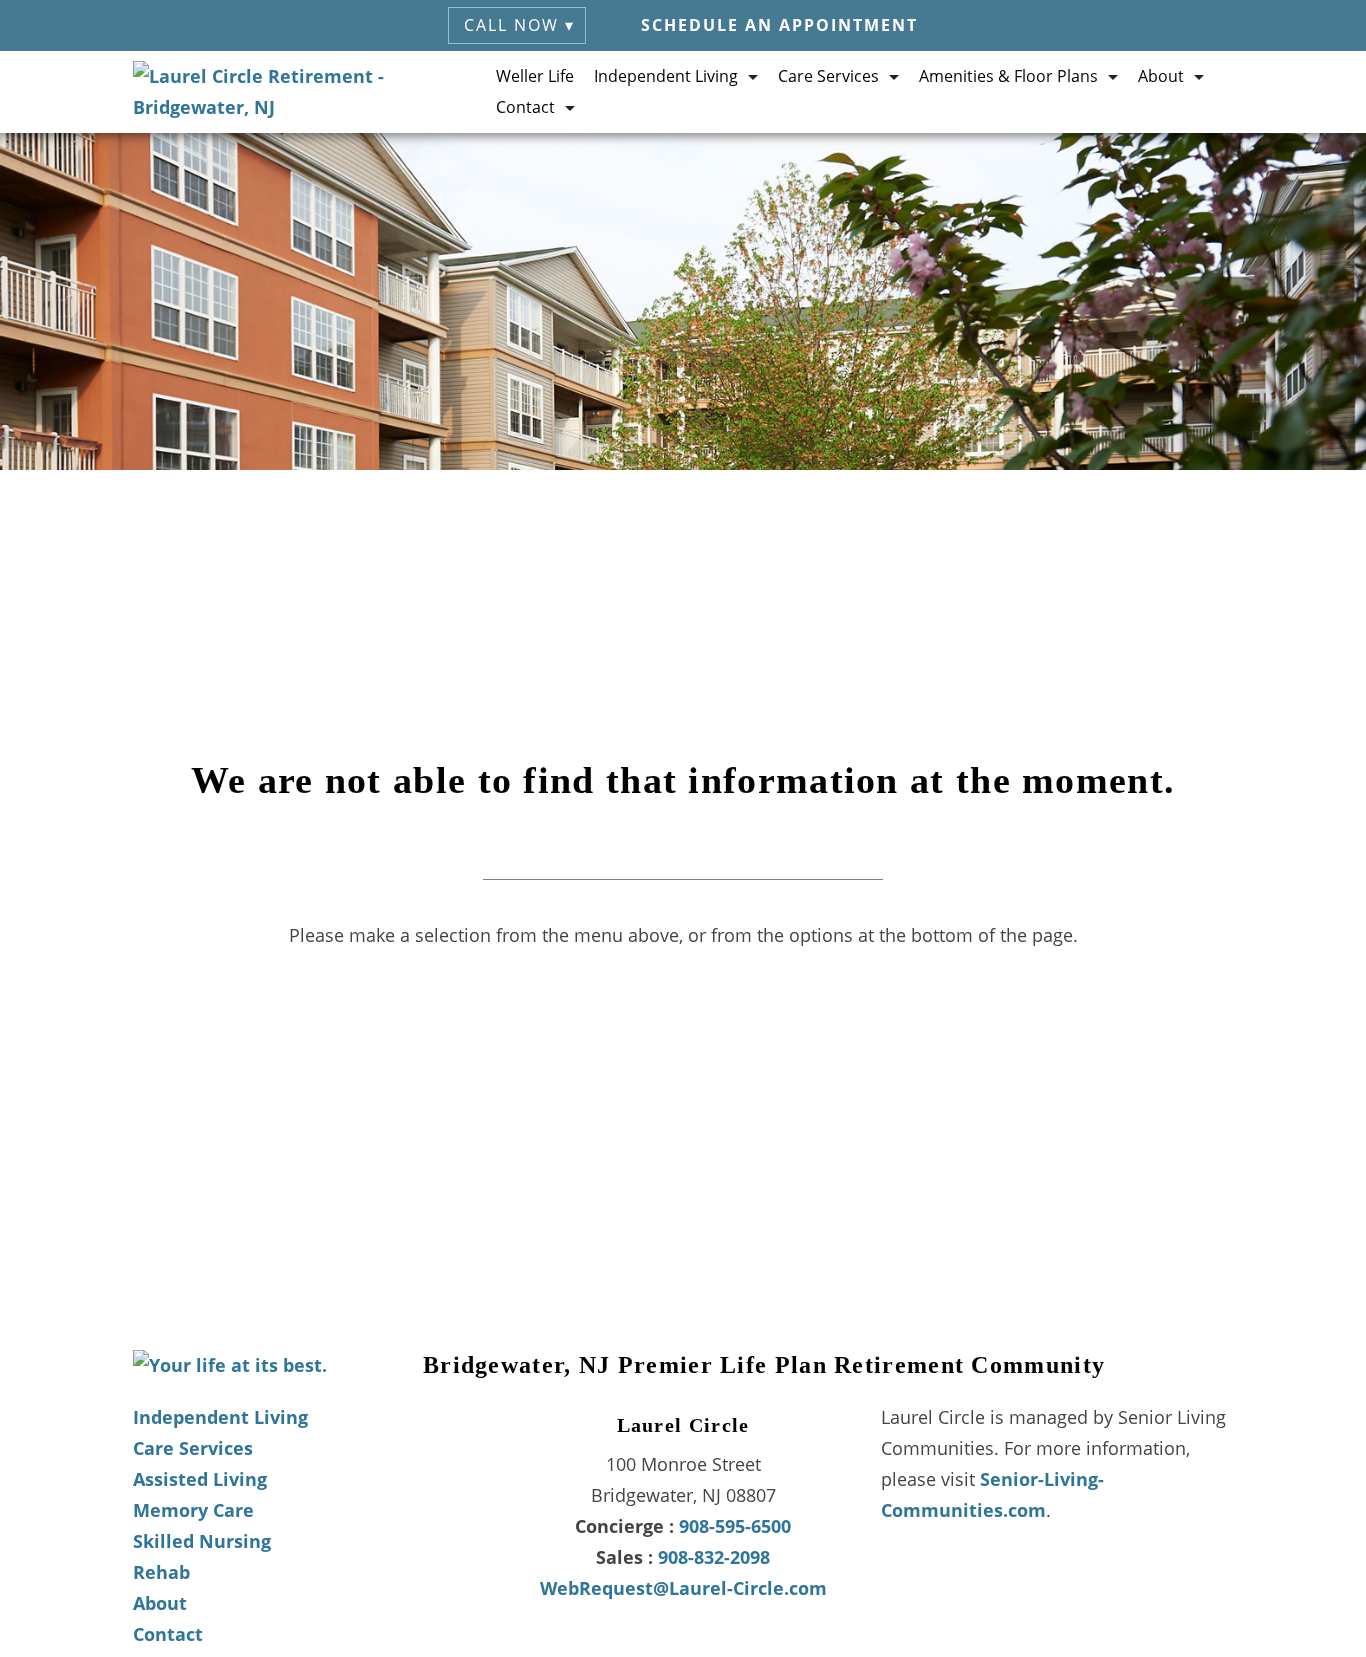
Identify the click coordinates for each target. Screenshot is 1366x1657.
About (160, 1603)
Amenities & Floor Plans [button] (1008, 76)
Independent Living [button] (666, 76)
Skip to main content (1254, 164)
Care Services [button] (828, 76)
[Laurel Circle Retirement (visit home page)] (314, 92)
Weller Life (535, 76)
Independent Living (220, 1417)
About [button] (1161, 76)
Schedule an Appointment (779, 25)
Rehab (161, 1572)
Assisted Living (200, 1479)
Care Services (193, 1448)
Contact (168, 1634)
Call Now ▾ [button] (519, 25)
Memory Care (193, 1510)
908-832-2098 (714, 1557)
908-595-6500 (735, 1526)
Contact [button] (525, 107)
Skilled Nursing (202, 1541)
